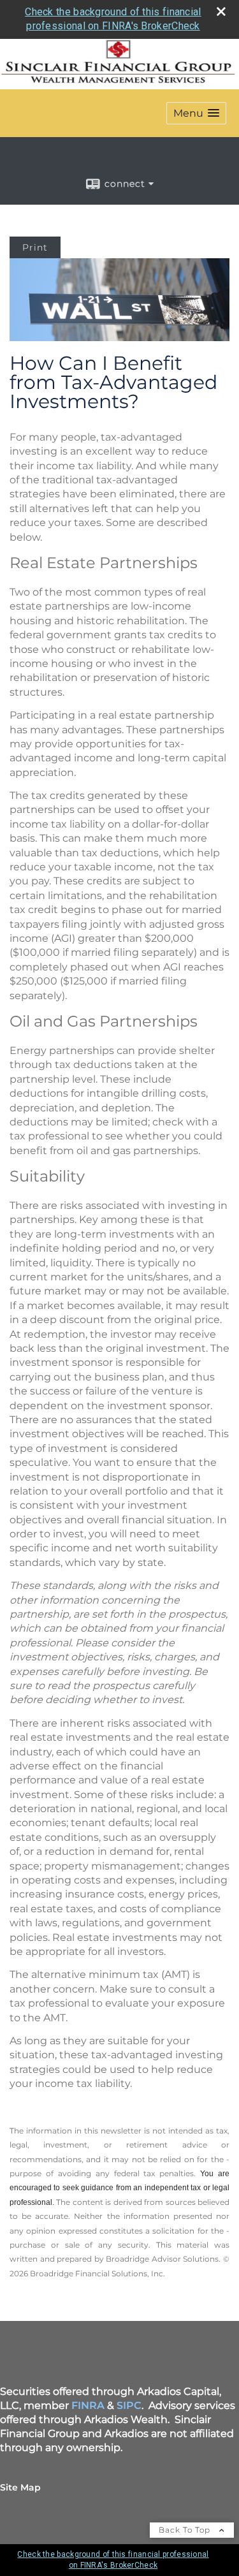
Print (35, 247)
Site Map (20, 2487)
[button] (196, 113)
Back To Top (186, 2530)
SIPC (129, 2405)
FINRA (88, 2405)
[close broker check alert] (221, 11)
